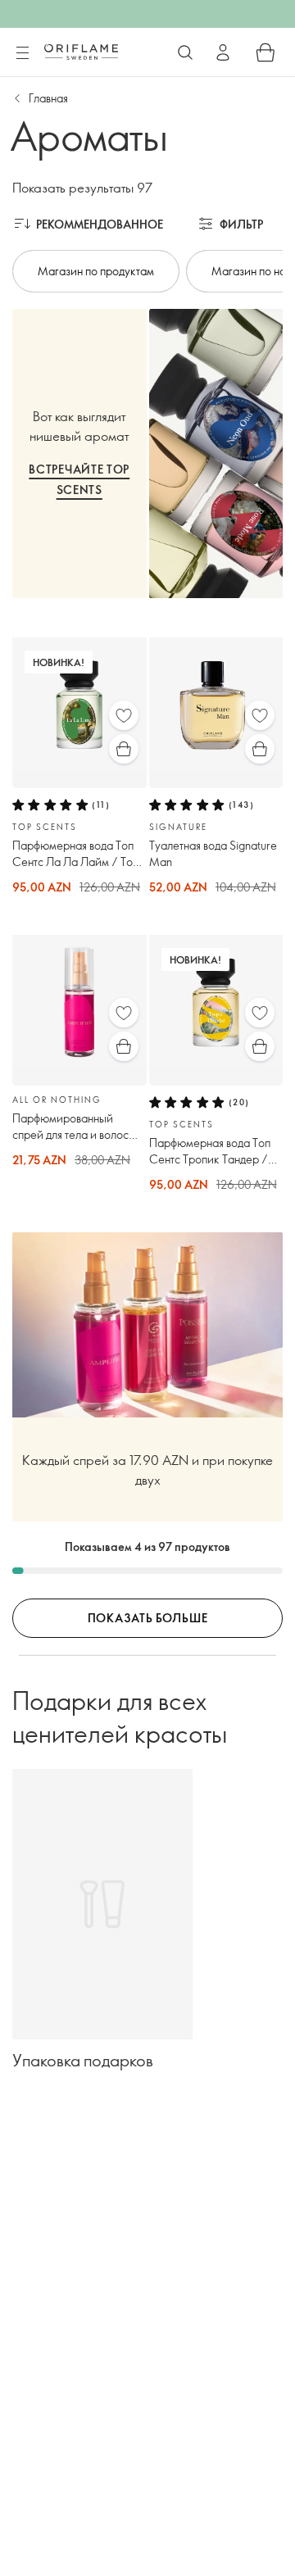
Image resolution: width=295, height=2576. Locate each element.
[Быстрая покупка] (124, 749)
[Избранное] (124, 715)
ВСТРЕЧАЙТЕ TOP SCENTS (79, 479)
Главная (48, 98)
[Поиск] (185, 52)
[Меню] (22, 53)
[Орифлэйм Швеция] (81, 52)
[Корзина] (265, 52)
